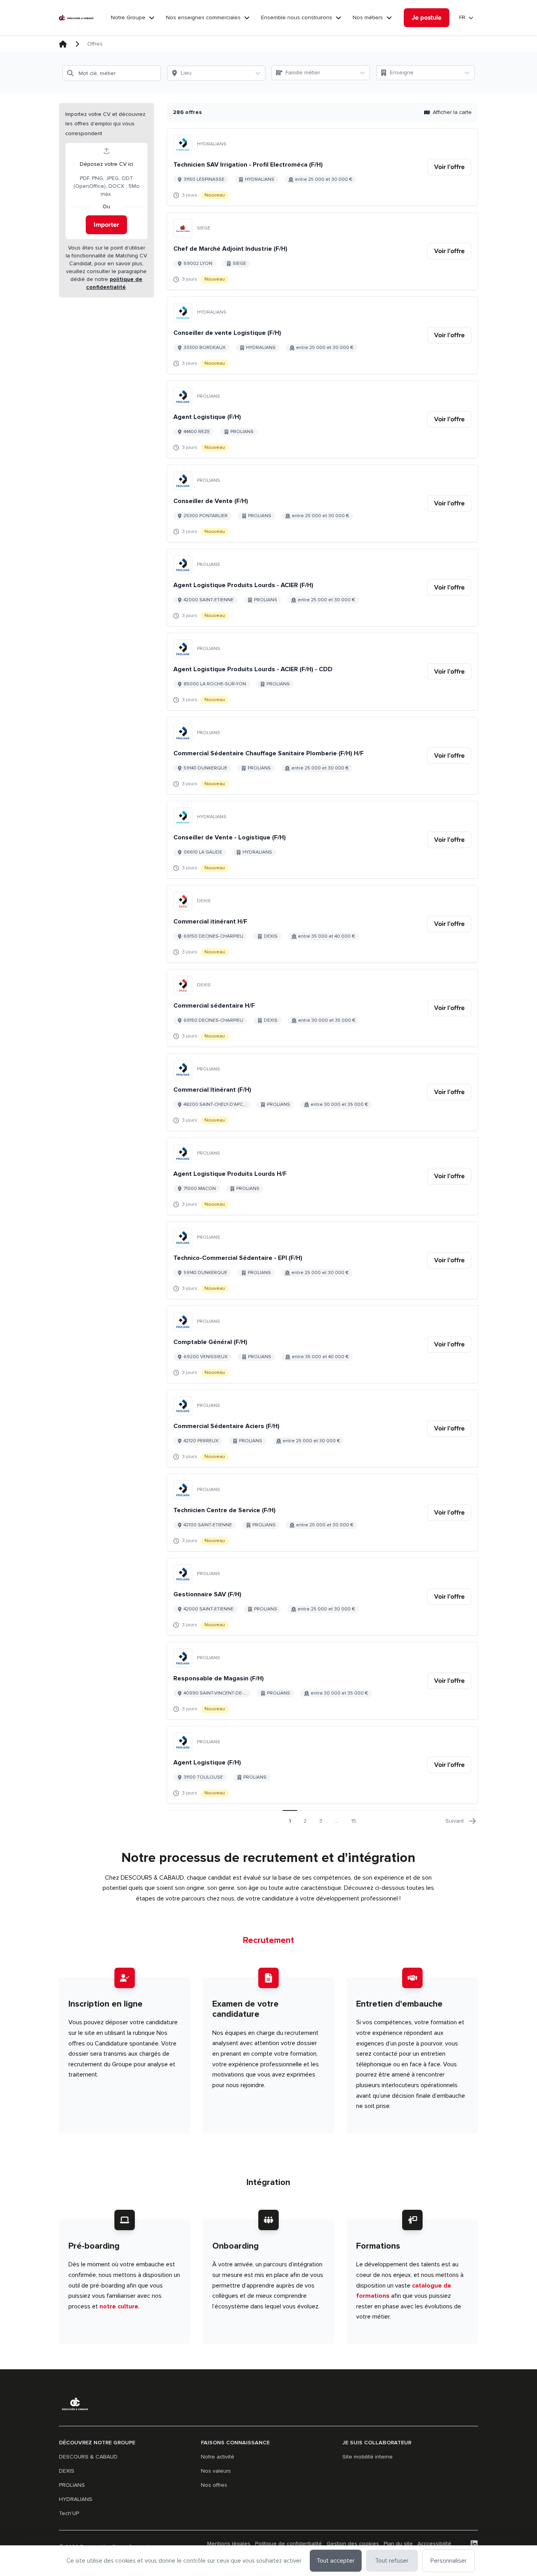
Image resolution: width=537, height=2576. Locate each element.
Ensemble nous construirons (297, 17)
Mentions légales (229, 2544)
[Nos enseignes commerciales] (247, 18)
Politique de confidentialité (289, 2544)
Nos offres (214, 2485)
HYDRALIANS (76, 2499)
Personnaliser (449, 2561)
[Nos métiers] (389, 18)
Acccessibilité (434, 2544)
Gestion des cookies (353, 2544)
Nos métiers (368, 17)
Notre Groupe (128, 17)
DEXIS (67, 2471)
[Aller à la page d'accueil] (76, 18)
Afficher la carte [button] (452, 112)
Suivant (455, 1821)
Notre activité (218, 2457)
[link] (449, 167)
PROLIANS (72, 2485)
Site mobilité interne (368, 2457)
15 (354, 1821)
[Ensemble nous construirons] (338, 18)
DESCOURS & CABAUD (88, 2457)
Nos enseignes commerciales (203, 17)
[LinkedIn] (474, 2544)
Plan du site (398, 2544)
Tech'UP (69, 2513)
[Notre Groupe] (152, 18)
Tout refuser (392, 2561)
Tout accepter (336, 2561)
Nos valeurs (216, 2471)
